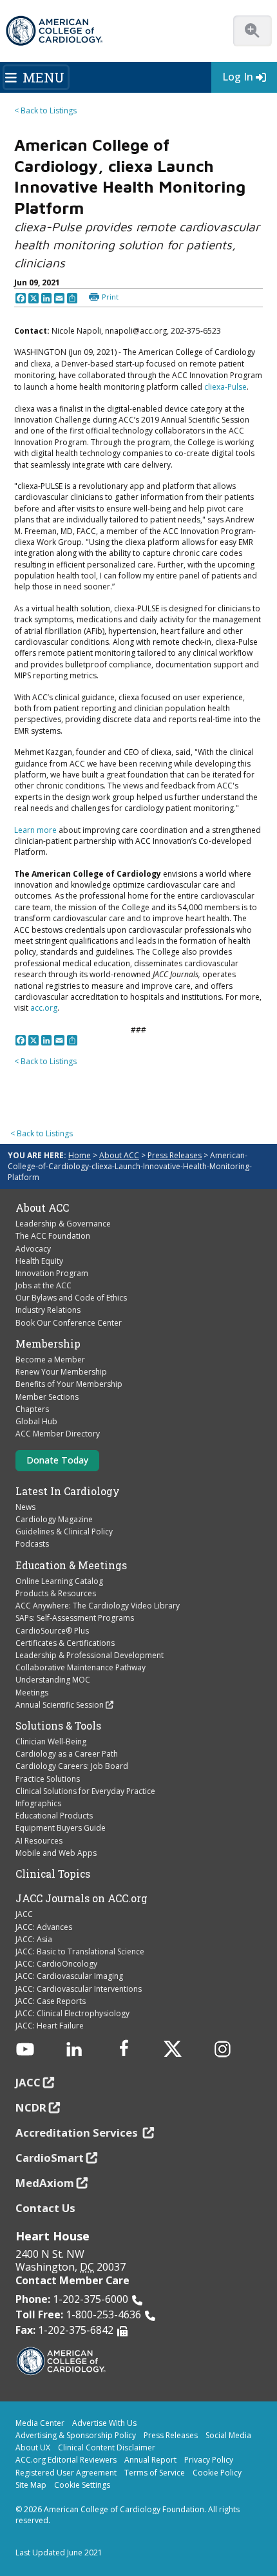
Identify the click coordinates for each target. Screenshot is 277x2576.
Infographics (38, 1803)
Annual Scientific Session (60, 1705)
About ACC (119, 1155)
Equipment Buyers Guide (61, 1828)
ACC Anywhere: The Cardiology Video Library (98, 1606)
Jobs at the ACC (43, 1285)
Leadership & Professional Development (90, 1655)
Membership (48, 1344)
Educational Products (54, 1816)
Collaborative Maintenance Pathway (81, 1667)
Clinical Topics (53, 1874)
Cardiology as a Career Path (67, 1754)
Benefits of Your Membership (69, 1384)
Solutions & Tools (58, 1726)
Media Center (40, 2423)
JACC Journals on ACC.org (81, 1898)
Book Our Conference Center (69, 1323)
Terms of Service (155, 2473)
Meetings (32, 1693)
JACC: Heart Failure (50, 2026)
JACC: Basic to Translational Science (80, 1951)
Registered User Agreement (66, 2473)
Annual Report (150, 2460)
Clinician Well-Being (51, 1741)
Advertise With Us (104, 2423)
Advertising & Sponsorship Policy (76, 2435)
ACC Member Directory (58, 1434)
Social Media (228, 2435)
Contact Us (45, 2208)
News (25, 1507)
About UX (33, 2447)
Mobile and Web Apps (56, 1853)
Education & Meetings (71, 1565)
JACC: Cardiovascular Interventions (79, 1989)
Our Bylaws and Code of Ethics (71, 1298)
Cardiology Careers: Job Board (72, 1766)
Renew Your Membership (61, 1372)
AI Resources (39, 1841)
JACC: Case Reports (51, 2001)
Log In (238, 77)
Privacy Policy (209, 2460)
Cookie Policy (217, 2473)
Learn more (35, 830)
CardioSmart (50, 2158)
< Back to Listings (45, 110)
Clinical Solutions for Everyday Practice (85, 1791)
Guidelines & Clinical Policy (64, 1531)
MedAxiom (45, 2183)
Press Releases (175, 1155)
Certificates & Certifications (65, 1643)
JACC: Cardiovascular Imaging (69, 1976)
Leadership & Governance (63, 1224)
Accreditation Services (78, 2132)
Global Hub (36, 1421)
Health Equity (39, 1261)
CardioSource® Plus (52, 1631)
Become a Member (50, 1360)
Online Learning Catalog (59, 1581)
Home (80, 1155)
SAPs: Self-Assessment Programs (75, 1618)
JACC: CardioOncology (56, 1964)
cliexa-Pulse (225, 387)
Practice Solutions (48, 1779)
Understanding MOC (53, 1680)
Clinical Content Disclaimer (107, 2447)
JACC (24, 1914)
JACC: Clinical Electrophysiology (72, 2013)
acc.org (44, 1008)
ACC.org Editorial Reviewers (66, 2460)
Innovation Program (52, 1273)
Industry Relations (48, 1310)
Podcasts (32, 1544)
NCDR (31, 2107)
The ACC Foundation (53, 1236)
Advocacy (33, 1249)
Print (110, 297)
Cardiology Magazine (54, 1519)
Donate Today (57, 1460)
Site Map (31, 2485)
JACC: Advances (44, 1927)
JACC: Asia (34, 1939)
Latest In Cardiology (68, 1491)
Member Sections (47, 1397)
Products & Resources (56, 1593)
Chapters (32, 1409)
